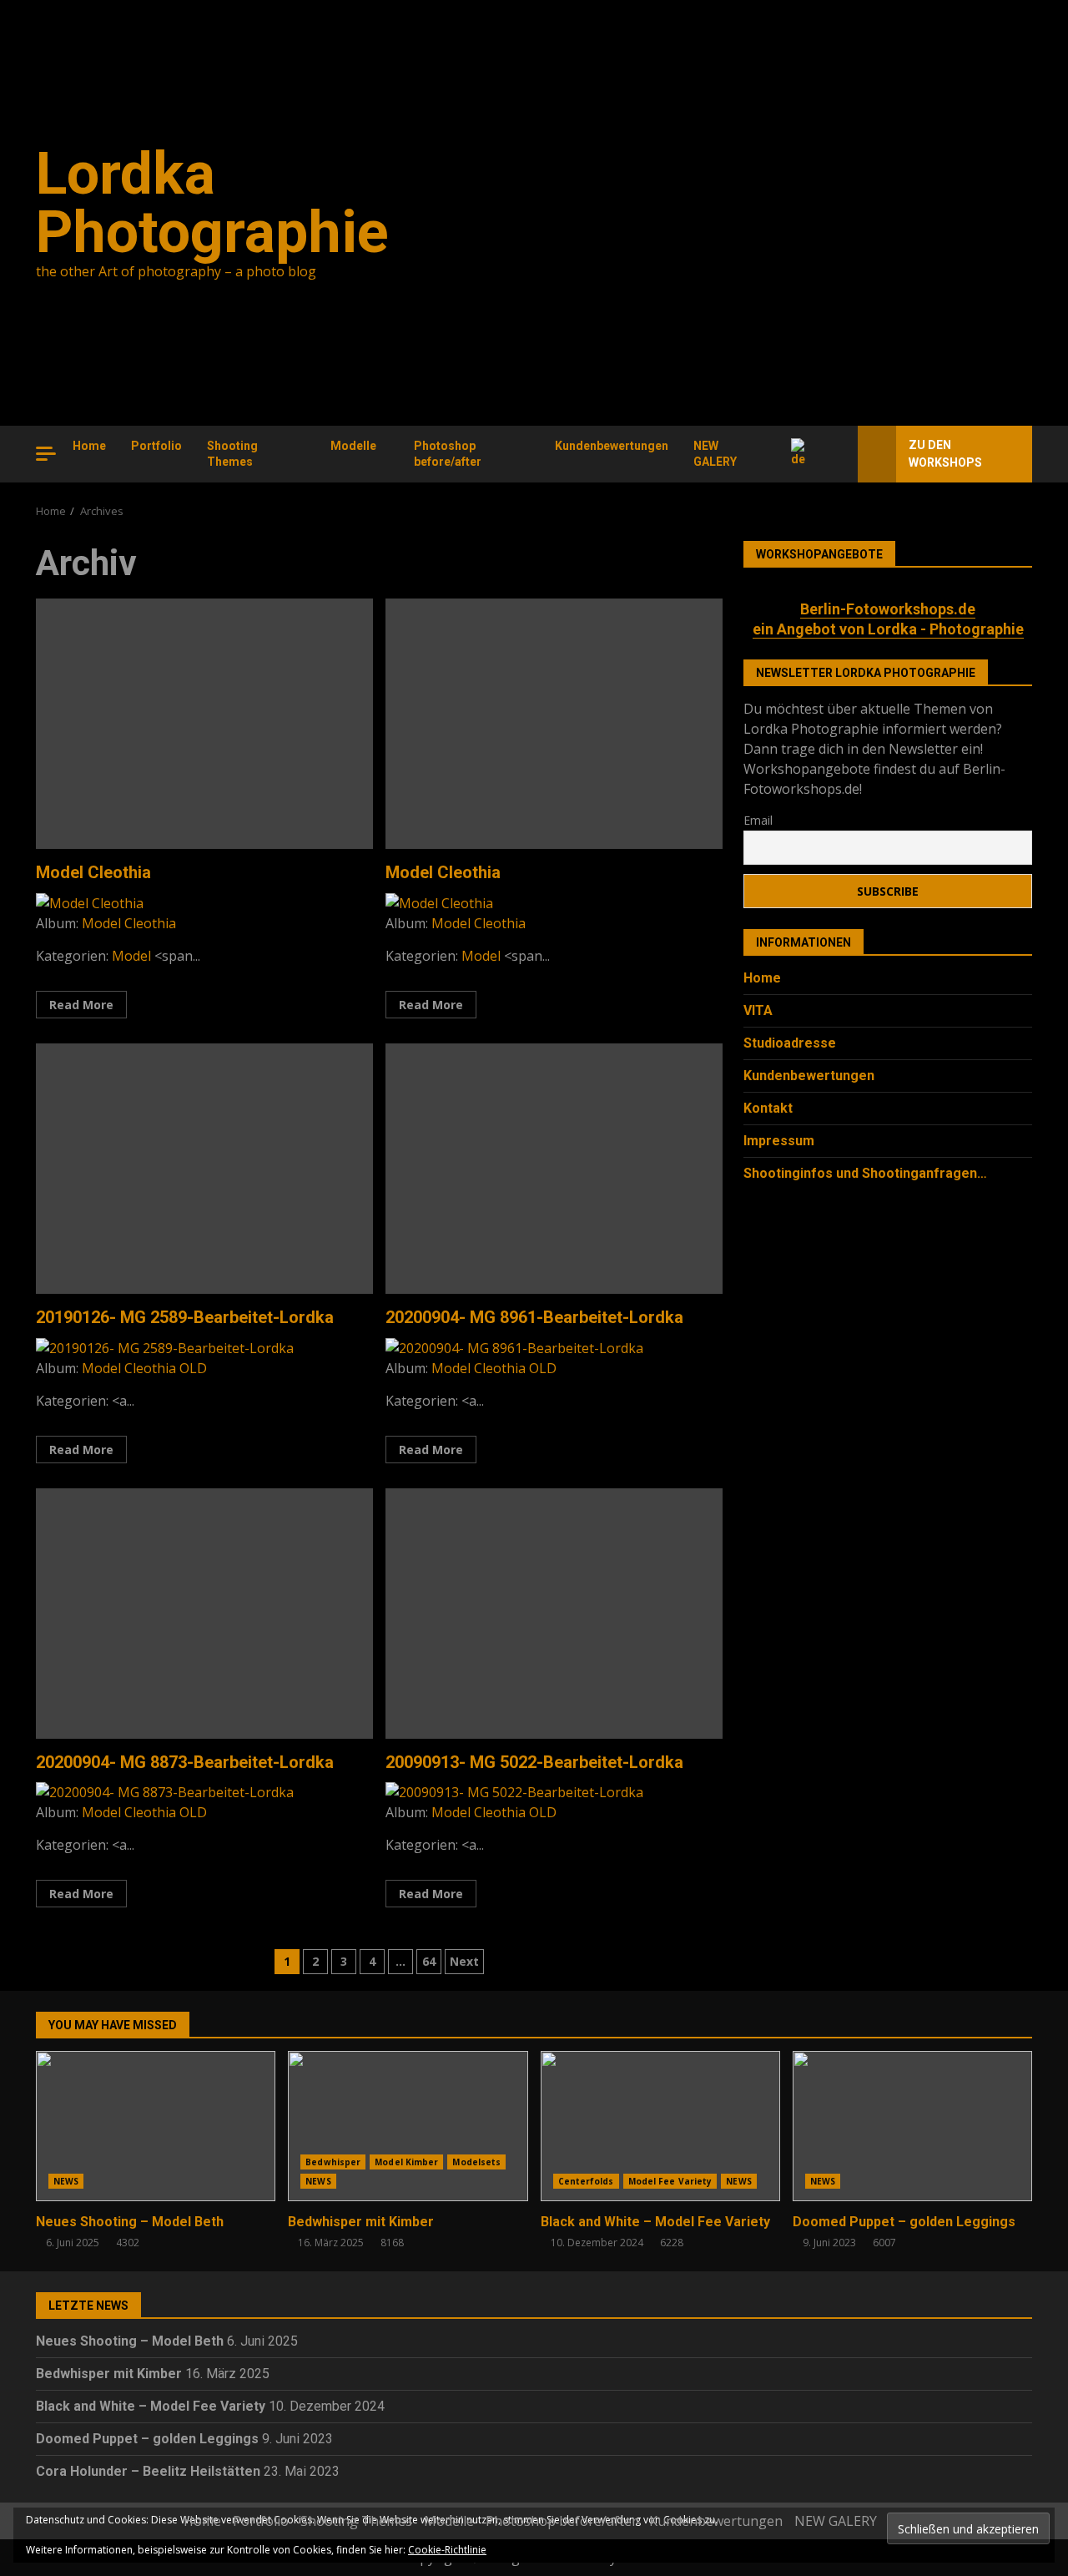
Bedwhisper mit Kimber (408, 2126)
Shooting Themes (232, 454)
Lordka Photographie (212, 203)
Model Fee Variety (670, 2181)
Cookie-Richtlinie (447, 2550)
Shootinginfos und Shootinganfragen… (865, 1173)
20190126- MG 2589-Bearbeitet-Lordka (204, 1169)
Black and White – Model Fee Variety (660, 2126)
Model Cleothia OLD (144, 1368)
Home (89, 446)
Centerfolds (586, 2181)
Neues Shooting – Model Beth (156, 2126)
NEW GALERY (715, 454)
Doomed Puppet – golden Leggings (912, 2126)
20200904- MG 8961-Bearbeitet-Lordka (554, 1169)
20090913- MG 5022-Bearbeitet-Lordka (554, 1614)
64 (429, 1961)
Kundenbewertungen (612, 446)
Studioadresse (790, 1043)
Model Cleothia (204, 724)
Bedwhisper (333, 2162)
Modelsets (476, 2162)
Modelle (353, 446)
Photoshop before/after (448, 454)
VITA (758, 1010)
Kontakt (768, 1108)
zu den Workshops (945, 454)
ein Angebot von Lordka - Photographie (888, 628)
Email (758, 819)
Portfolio (156, 446)
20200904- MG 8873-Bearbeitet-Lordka (204, 1614)
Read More (81, 1005)
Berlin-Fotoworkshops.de (888, 609)
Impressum (779, 1141)
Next (464, 1961)
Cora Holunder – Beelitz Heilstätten (148, 2471)
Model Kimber (406, 2162)
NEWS (66, 2181)
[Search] (838, 454)
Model (131, 956)
